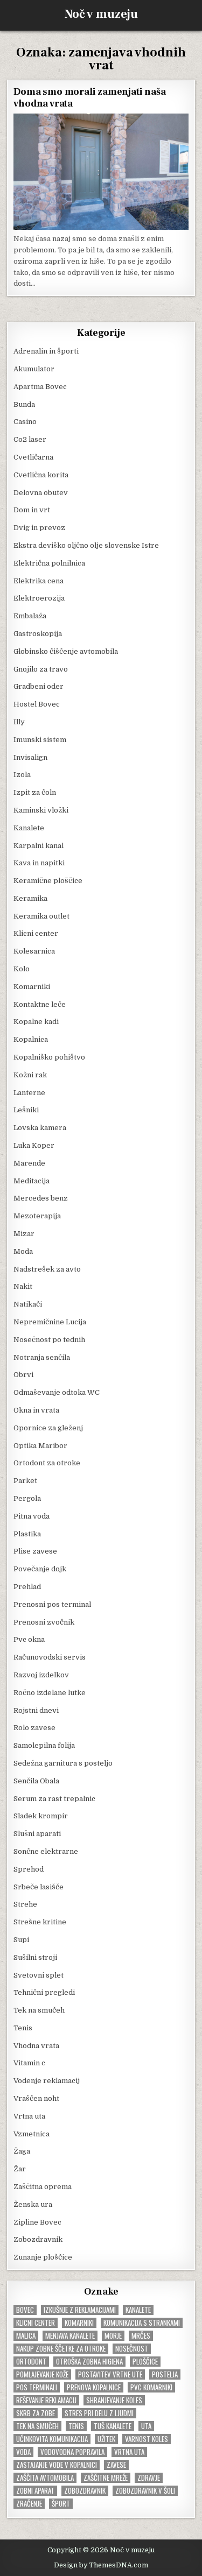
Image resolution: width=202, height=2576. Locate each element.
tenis (76, 2426)
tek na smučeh (37, 2426)
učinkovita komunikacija (52, 2439)
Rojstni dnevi (36, 1710)
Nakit (23, 1286)
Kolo (22, 969)
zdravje (149, 2478)
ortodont (31, 2362)
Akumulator (34, 369)
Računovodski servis (50, 1657)
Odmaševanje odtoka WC (57, 1392)
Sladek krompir (41, 1816)
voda (23, 2452)
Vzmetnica (32, 2134)
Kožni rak (30, 1075)
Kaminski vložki (41, 810)
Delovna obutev (41, 493)
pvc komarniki (151, 2387)
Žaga (22, 2151)
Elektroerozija (39, 598)
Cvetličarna (33, 457)
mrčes (141, 2336)
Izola (22, 775)
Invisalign (30, 757)
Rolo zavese (34, 1728)
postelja (165, 2374)
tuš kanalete (113, 2426)
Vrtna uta (29, 2116)
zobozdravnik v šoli (145, 2491)
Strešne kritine (40, 1922)
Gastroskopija (38, 634)
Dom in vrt (32, 510)
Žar (20, 2169)
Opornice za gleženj (48, 1428)
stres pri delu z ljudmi (99, 2413)
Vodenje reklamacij (47, 2081)
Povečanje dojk (40, 1569)
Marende (29, 1163)
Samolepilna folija (44, 1745)
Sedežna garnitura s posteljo (63, 1763)
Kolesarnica (34, 951)
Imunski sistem (40, 740)
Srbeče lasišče (39, 1887)
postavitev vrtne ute (110, 2374)
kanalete (138, 2310)
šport (61, 2504)
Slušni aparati (37, 1834)
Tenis (23, 2028)
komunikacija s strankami (142, 2323)
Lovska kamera (40, 1128)
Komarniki (32, 987)
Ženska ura (33, 2204)
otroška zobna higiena (89, 2362)
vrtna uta (129, 2452)
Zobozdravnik (38, 2239)
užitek (106, 2439)
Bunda (24, 404)
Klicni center (36, 933)
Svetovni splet (39, 1975)
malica (26, 2336)
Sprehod (29, 1869)
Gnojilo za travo (41, 669)
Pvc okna (29, 1639)
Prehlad (27, 1587)
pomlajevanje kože (42, 2374)
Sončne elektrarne (46, 1851)
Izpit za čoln (35, 792)
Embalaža (30, 616)
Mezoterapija (37, 1216)
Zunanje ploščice (43, 2257)
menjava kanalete (70, 2336)
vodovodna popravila (72, 2452)
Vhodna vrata (36, 2046)
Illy (19, 722)
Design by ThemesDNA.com (101, 2565)
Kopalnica (31, 1039)
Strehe (25, 1904)
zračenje (29, 2504)
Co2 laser (30, 439)
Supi (21, 1940)
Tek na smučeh (39, 2010)
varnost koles (147, 2439)
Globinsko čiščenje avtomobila (66, 651)
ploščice (145, 2362)
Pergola (27, 1498)
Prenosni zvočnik (44, 1622)
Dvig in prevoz (39, 528)
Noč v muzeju (101, 14)
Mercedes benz (41, 1198)
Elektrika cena (39, 581)
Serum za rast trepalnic (54, 1799)
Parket (25, 1481)
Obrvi (23, 1375)
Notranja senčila (42, 1357)
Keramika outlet (41, 916)
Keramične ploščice (48, 881)
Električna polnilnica (49, 563)
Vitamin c (29, 2063)
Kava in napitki (39, 863)
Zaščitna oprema (43, 2187)
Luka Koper (34, 1145)
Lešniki (26, 1110)
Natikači (28, 1304)
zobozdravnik (85, 2491)
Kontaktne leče (40, 1004)
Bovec (25, 2310)
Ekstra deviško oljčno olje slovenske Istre (86, 545)
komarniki (79, 2323)
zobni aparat (35, 2491)
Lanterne (29, 1093)
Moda (23, 1251)
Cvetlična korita (41, 475)
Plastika (27, 1534)
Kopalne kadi (36, 1022)
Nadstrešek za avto (47, 1269)
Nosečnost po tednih (49, 1340)
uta (146, 2426)
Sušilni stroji (35, 1957)
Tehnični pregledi (44, 1992)
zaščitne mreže (106, 2478)
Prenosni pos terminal (52, 1604)
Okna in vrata (36, 1410)
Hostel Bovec (37, 704)
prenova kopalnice (94, 2387)
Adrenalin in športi (46, 351)
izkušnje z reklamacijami (80, 2310)
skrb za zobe (36, 2413)
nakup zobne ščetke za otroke (61, 2349)
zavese (116, 2465)
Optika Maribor (40, 1446)
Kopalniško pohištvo (49, 1057)
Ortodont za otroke (47, 1463)
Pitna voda (32, 1516)
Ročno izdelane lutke (50, 1693)
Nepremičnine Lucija (50, 1322)
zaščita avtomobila (45, 2478)
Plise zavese (35, 1551)
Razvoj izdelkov (41, 1675)
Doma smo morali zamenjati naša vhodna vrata (89, 98)
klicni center (36, 2323)
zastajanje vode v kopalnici (57, 2465)
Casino (25, 422)
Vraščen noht (36, 2098)
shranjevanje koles (114, 2400)
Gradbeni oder (39, 686)
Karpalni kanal (39, 846)
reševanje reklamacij (46, 2400)
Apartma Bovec (40, 387)
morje (113, 2336)
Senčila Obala (36, 1781)
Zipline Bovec (37, 2222)
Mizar (24, 1234)
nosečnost (132, 2349)
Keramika (30, 898)
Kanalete (29, 828)
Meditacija (32, 1181)
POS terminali (37, 2387)
